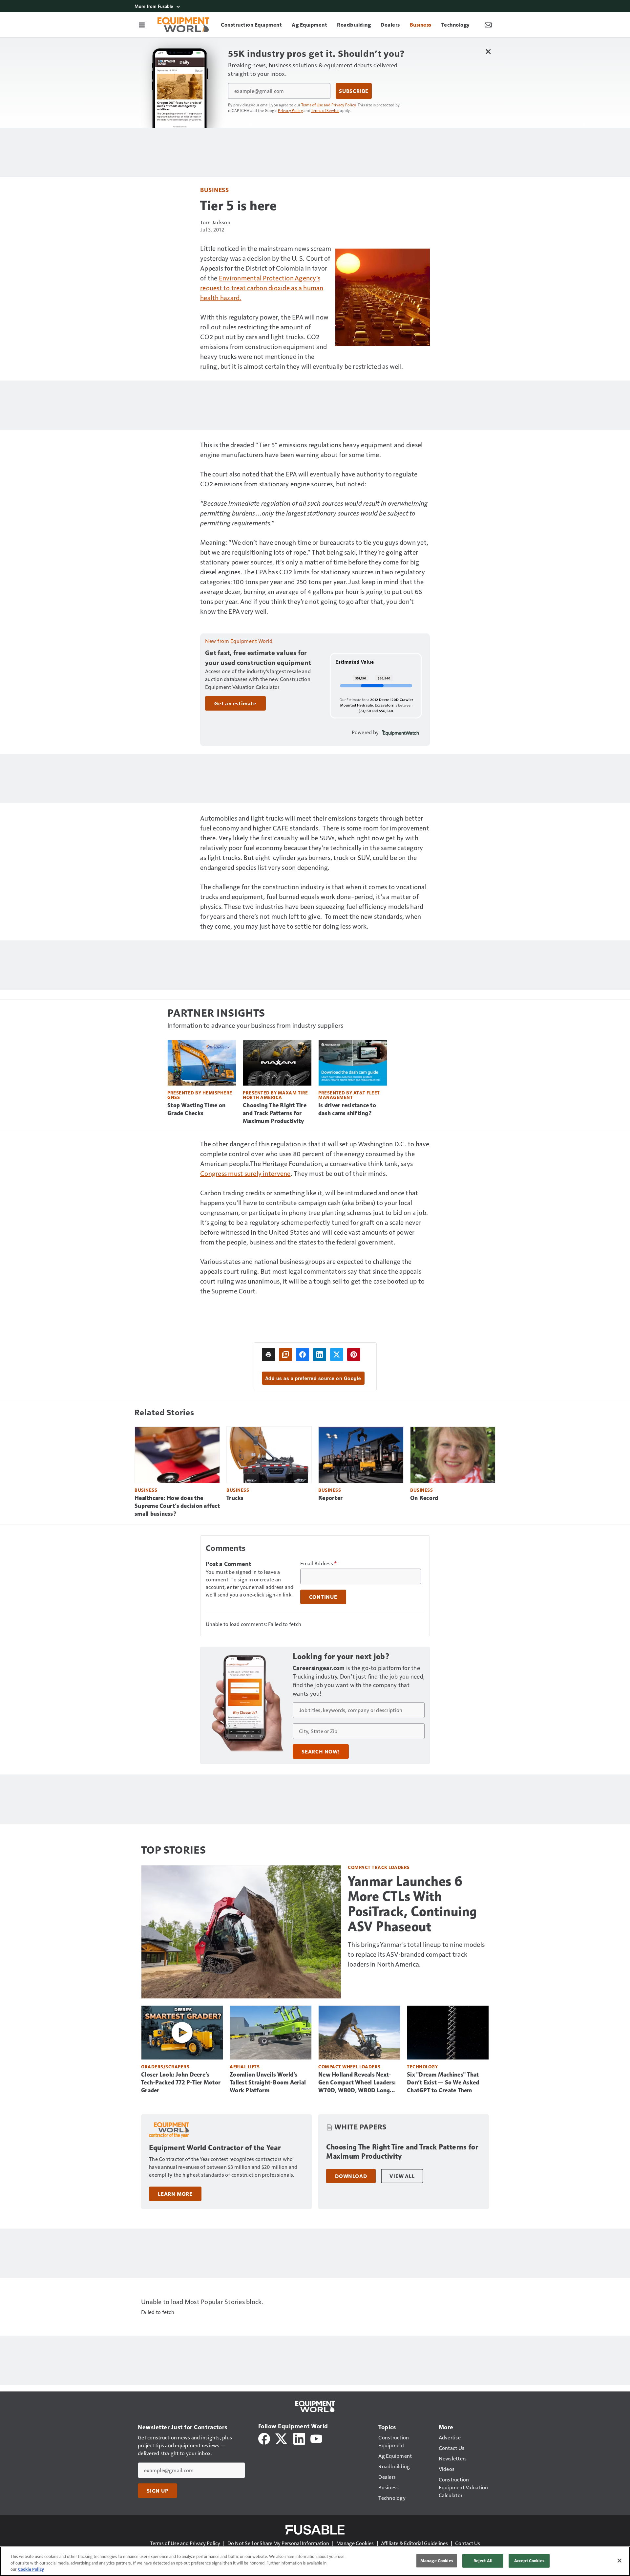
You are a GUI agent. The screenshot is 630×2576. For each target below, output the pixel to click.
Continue (323, 1597)
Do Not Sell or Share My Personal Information (278, 2543)
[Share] (303, 1354)
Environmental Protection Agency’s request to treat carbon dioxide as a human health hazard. (262, 288)
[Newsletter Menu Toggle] (488, 25)
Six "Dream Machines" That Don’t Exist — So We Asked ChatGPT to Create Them (443, 2082)
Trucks (235, 1498)
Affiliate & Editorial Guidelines (414, 2543)
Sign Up (157, 2491)
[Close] (619, 2561)
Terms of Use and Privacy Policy (329, 105)
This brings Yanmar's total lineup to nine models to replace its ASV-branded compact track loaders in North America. (416, 1954)
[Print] (268, 1354)
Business (214, 190)
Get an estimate (235, 703)
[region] (315, 2561)
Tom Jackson (215, 222)
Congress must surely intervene (245, 1173)
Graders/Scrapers (165, 2067)
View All (402, 2176)
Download (351, 2176)
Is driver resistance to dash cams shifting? (347, 1109)
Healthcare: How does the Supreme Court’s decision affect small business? (177, 1506)
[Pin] (354, 1354)
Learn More (175, 2194)
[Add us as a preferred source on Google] (285, 1354)
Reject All (483, 2561)
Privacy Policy (290, 110)
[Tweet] (337, 1354)
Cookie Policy (31, 2569)
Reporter (330, 1498)
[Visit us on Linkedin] (299, 2438)
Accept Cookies (529, 2561)
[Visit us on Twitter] (282, 2438)
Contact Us (468, 2543)
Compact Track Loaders (379, 1867)
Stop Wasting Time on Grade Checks (196, 1109)
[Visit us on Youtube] (316, 2438)
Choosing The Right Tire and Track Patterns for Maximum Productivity (275, 1113)
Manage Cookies (355, 2543)
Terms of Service (325, 110)
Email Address (319, 1563)
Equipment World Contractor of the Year (215, 2148)
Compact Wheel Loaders (349, 2067)
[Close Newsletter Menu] (488, 51)
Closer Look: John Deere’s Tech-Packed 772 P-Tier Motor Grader (181, 2082)
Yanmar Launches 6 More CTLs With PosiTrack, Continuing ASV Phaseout (412, 1904)
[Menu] (142, 25)
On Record (424, 1498)
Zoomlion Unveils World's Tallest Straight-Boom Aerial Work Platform (268, 2082)
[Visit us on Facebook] (264, 2438)
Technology (422, 2067)
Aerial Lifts (245, 2067)
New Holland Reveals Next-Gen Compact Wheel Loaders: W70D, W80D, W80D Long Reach (357, 2083)
